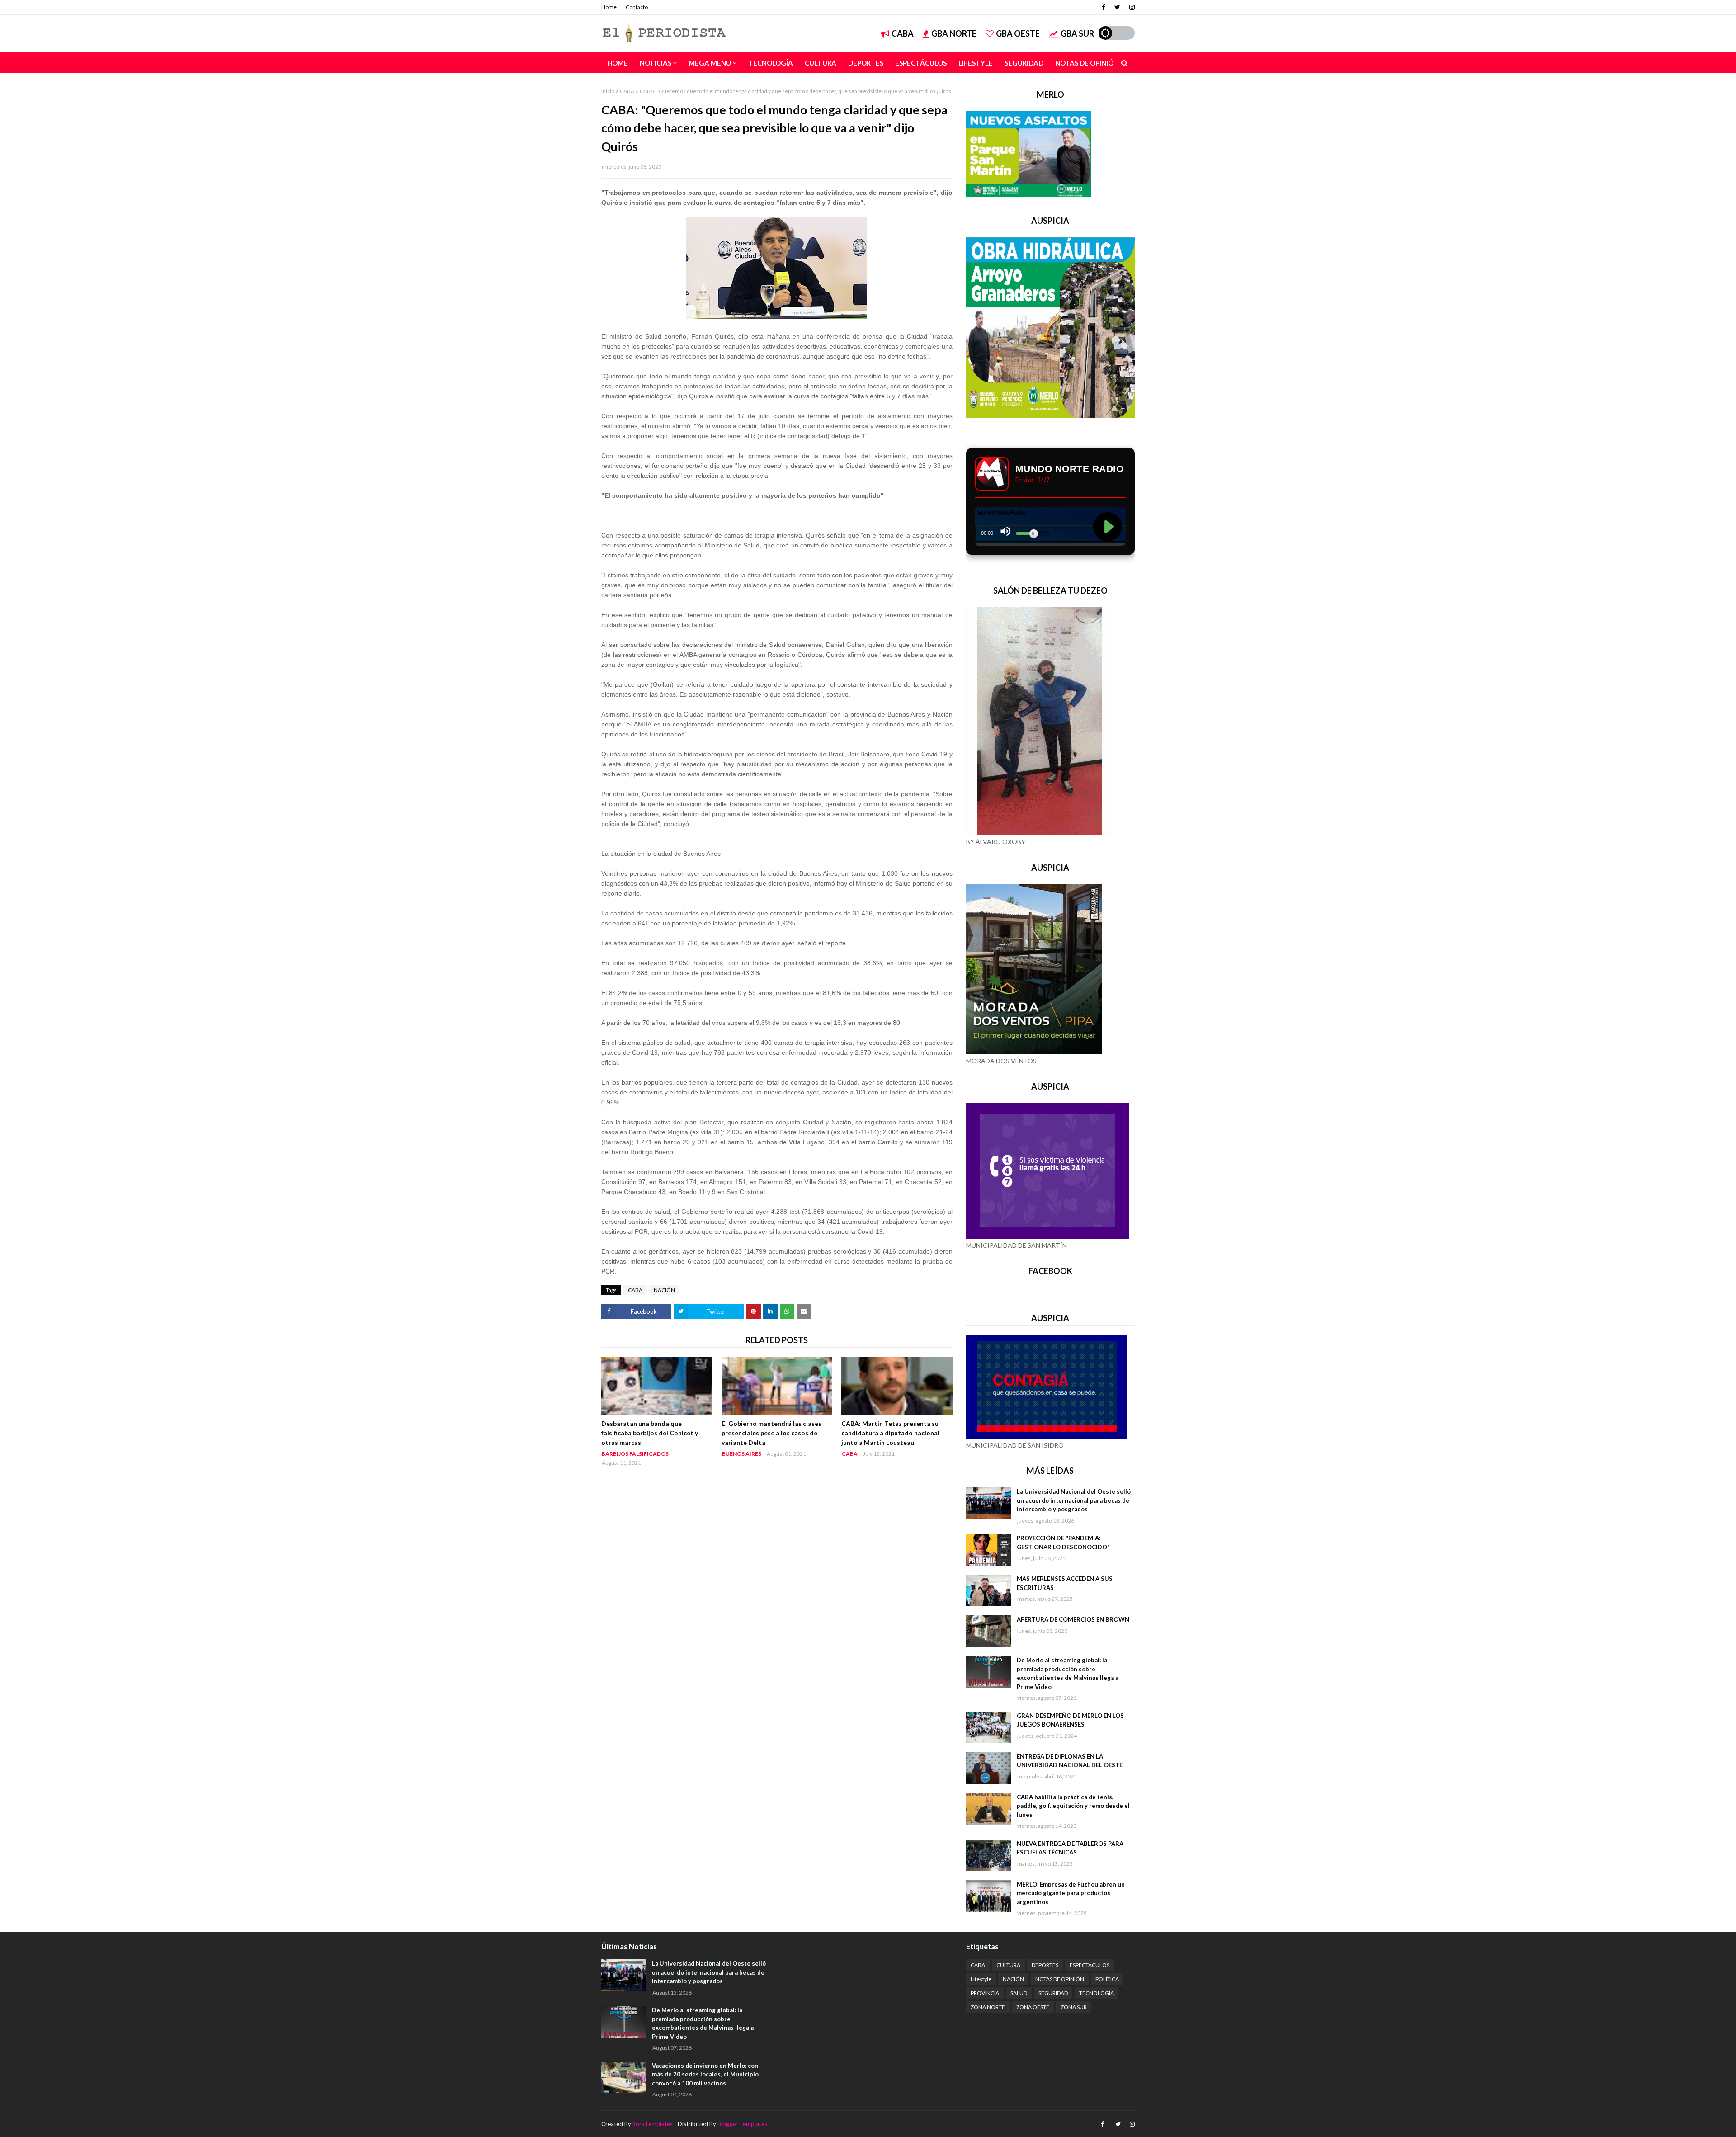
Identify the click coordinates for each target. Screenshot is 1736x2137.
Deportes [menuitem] (866, 63)
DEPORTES (1045, 1965)
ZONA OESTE (1033, 2007)
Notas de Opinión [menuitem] (1087, 63)
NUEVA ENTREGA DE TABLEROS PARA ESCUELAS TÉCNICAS (1070, 1848)
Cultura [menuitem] (821, 63)
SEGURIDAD (1053, 1993)
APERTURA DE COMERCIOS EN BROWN (1073, 1619)
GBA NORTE (954, 33)
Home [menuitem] (618, 63)
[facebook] (1104, 7)
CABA (903, 33)
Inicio (608, 91)
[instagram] (1131, 7)
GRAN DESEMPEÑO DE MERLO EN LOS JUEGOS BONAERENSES (1070, 1720)
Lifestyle (981, 1979)
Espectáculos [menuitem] (921, 63)
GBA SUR (1077, 33)
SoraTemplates (653, 2124)
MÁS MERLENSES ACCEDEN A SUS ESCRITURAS (1065, 1583)
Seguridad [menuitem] (1024, 63)
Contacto (637, 7)
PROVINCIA (985, 1993)
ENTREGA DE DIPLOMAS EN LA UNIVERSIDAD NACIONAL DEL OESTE (1070, 1761)
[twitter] (1117, 7)
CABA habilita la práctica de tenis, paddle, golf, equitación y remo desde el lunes (1073, 1806)
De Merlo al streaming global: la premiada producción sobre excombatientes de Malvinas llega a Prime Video (1068, 1673)
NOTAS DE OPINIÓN (1060, 1979)
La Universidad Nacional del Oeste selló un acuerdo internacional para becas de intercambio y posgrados (1074, 1500)
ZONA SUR (1074, 2007)
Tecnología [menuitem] (771, 63)
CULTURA (1008, 1965)
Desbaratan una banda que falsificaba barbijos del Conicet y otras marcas (650, 1433)
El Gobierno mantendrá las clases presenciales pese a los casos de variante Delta (771, 1433)
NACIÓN (664, 1290)
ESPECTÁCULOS (1090, 1965)
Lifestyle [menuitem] (976, 63)
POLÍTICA (1107, 1979)
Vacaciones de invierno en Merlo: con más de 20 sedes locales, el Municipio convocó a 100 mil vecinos (705, 2074)
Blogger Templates (742, 2124)
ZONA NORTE (988, 2007)
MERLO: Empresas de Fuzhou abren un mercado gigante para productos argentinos (1071, 1893)
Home (609, 7)
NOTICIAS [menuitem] (656, 63)
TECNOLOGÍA (1097, 1993)
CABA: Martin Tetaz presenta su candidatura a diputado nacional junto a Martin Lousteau (890, 1433)
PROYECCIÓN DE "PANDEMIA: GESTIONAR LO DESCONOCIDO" (1063, 1543)
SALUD (1019, 1993)
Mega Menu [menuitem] (710, 63)
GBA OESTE (1018, 33)
